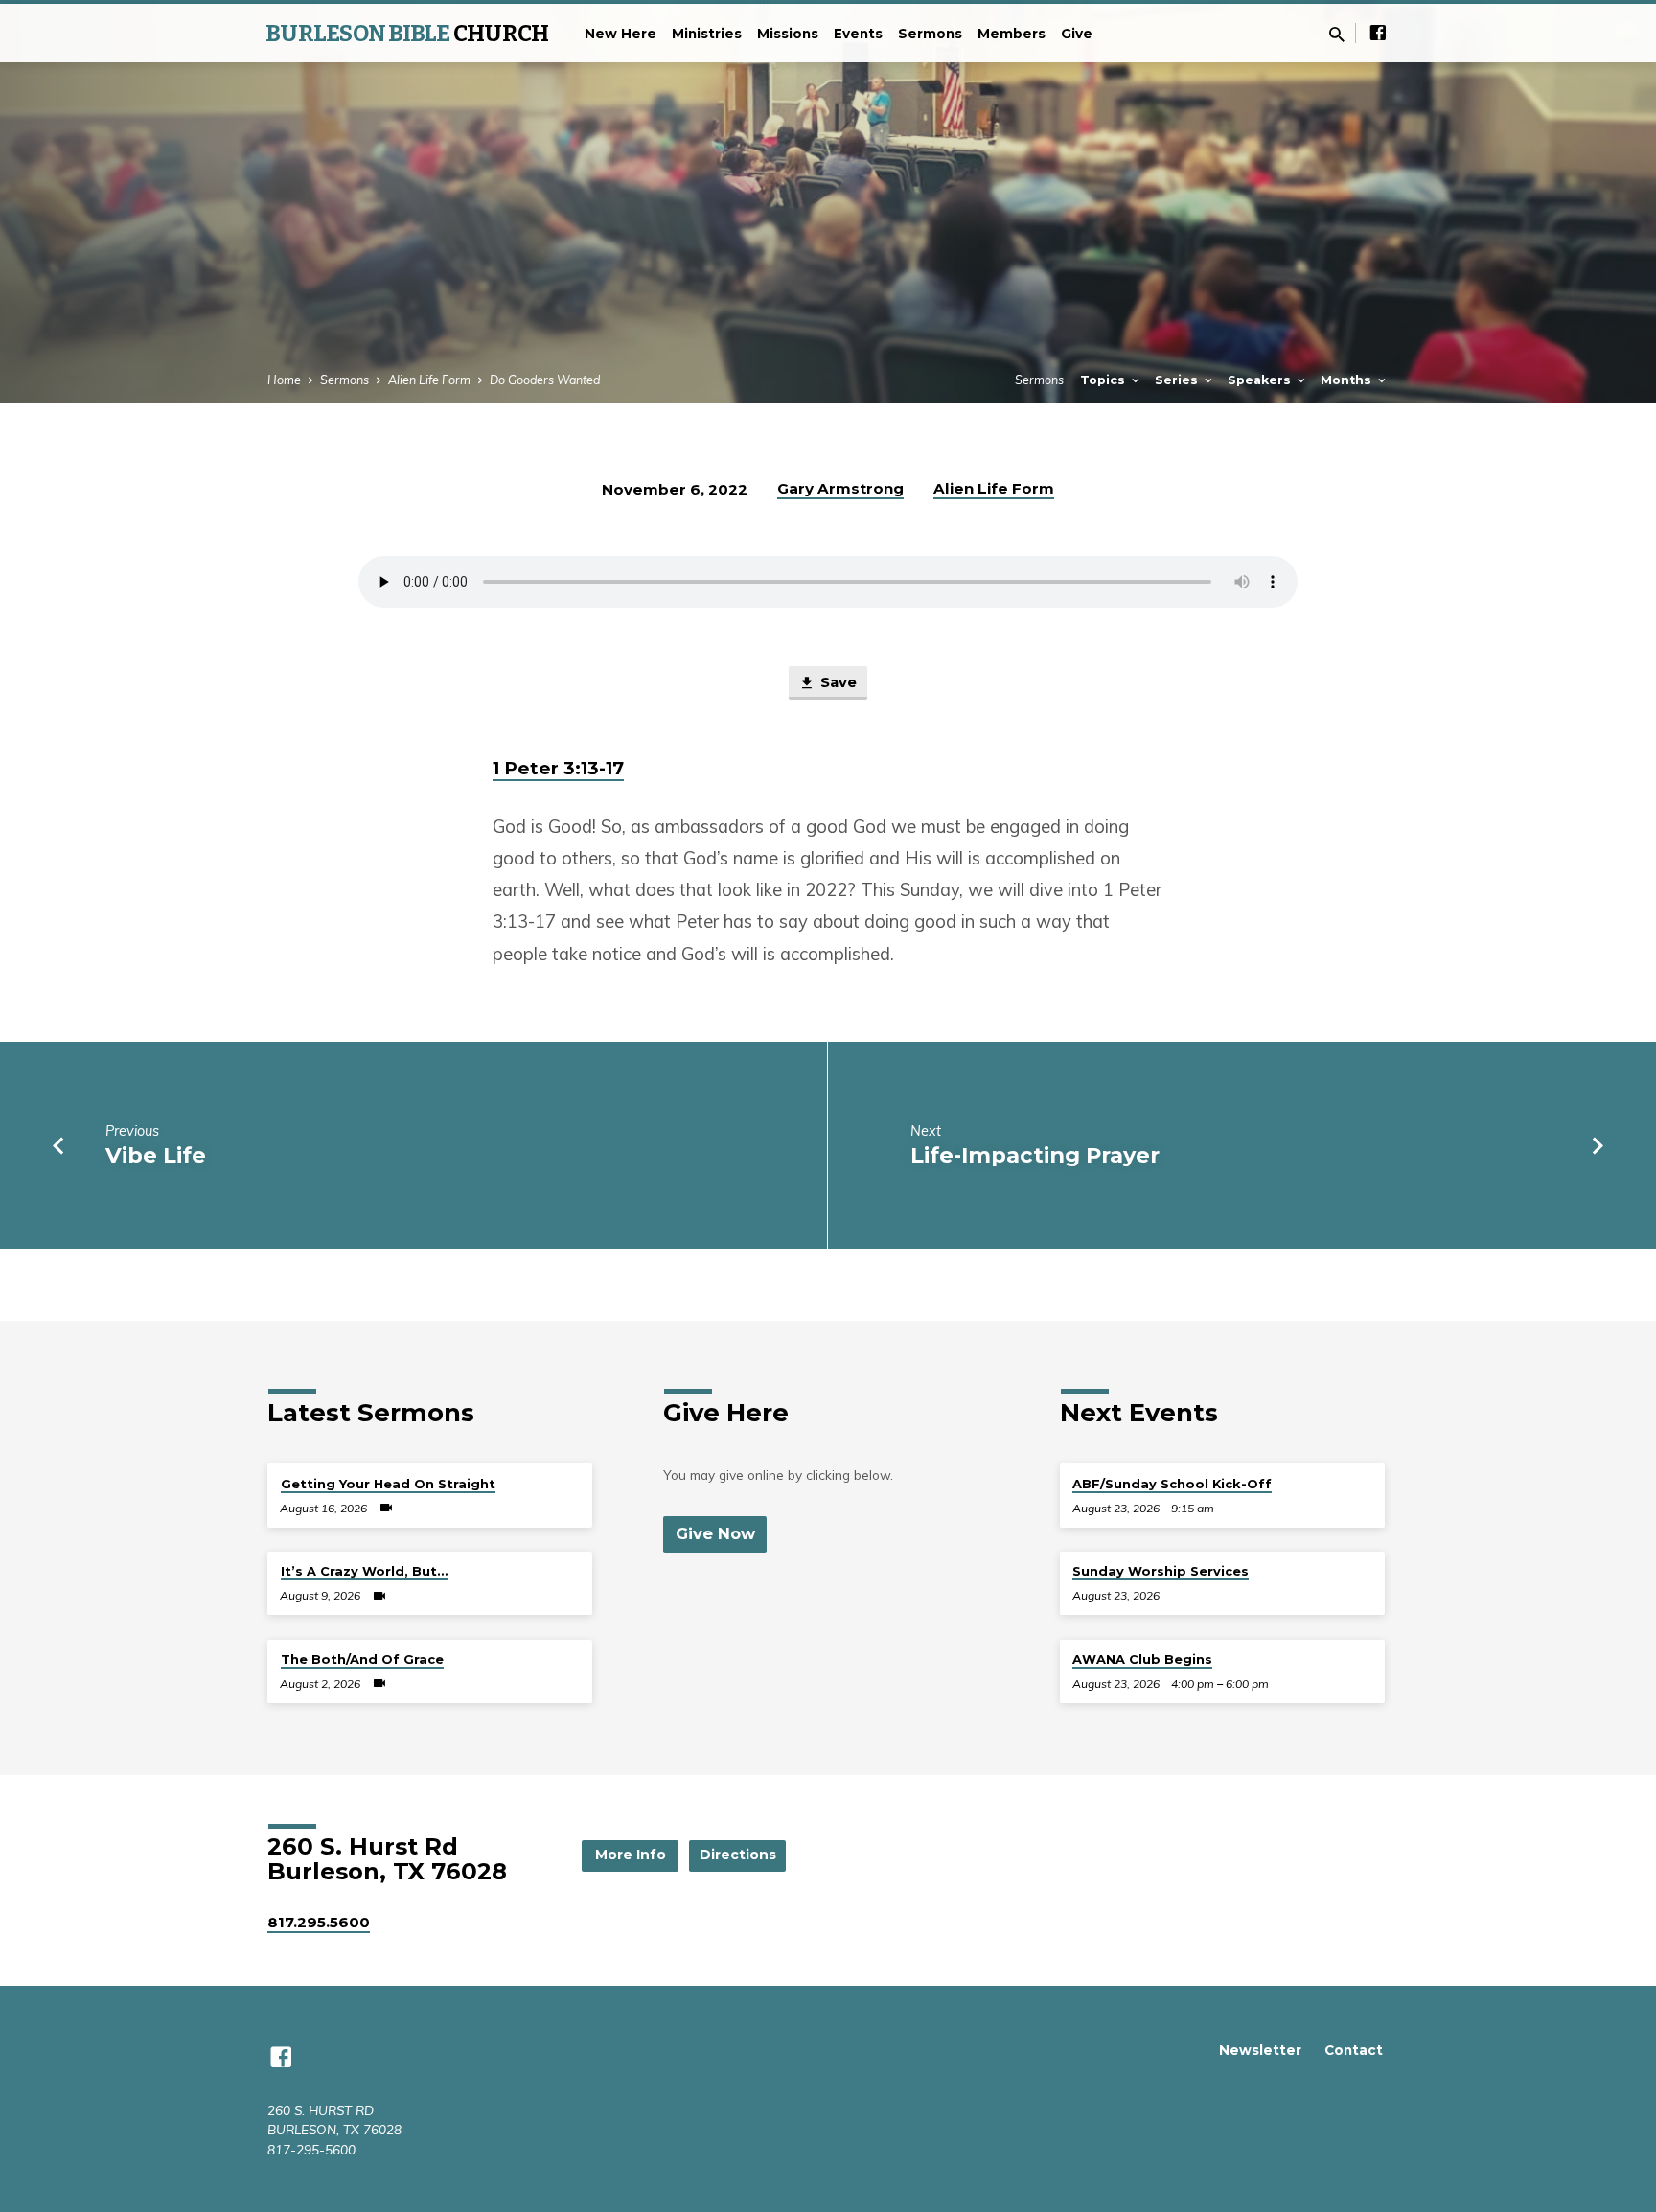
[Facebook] (1378, 32)
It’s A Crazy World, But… (364, 1571)
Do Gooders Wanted (545, 380)
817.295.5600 (319, 1922)
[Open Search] (1337, 34)
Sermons (930, 34)
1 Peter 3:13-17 (558, 768)
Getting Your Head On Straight (388, 1484)
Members (1012, 34)
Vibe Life (156, 1155)
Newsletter (1260, 2050)
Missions (788, 34)
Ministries (707, 34)
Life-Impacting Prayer (1035, 1155)
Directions (738, 1855)
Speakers (1261, 380)
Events (858, 34)
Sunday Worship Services (1161, 1571)
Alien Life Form (429, 380)
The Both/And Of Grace (362, 1659)
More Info (631, 1855)
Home (284, 380)
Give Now (715, 1533)
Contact (1354, 2050)
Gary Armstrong (840, 488)
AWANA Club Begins (1142, 1659)
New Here (621, 34)
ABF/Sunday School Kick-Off (1172, 1484)
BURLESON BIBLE (407, 34)
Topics (1104, 380)
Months (1348, 380)
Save (837, 682)
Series (1178, 380)
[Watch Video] (386, 1508)
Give (1077, 34)
